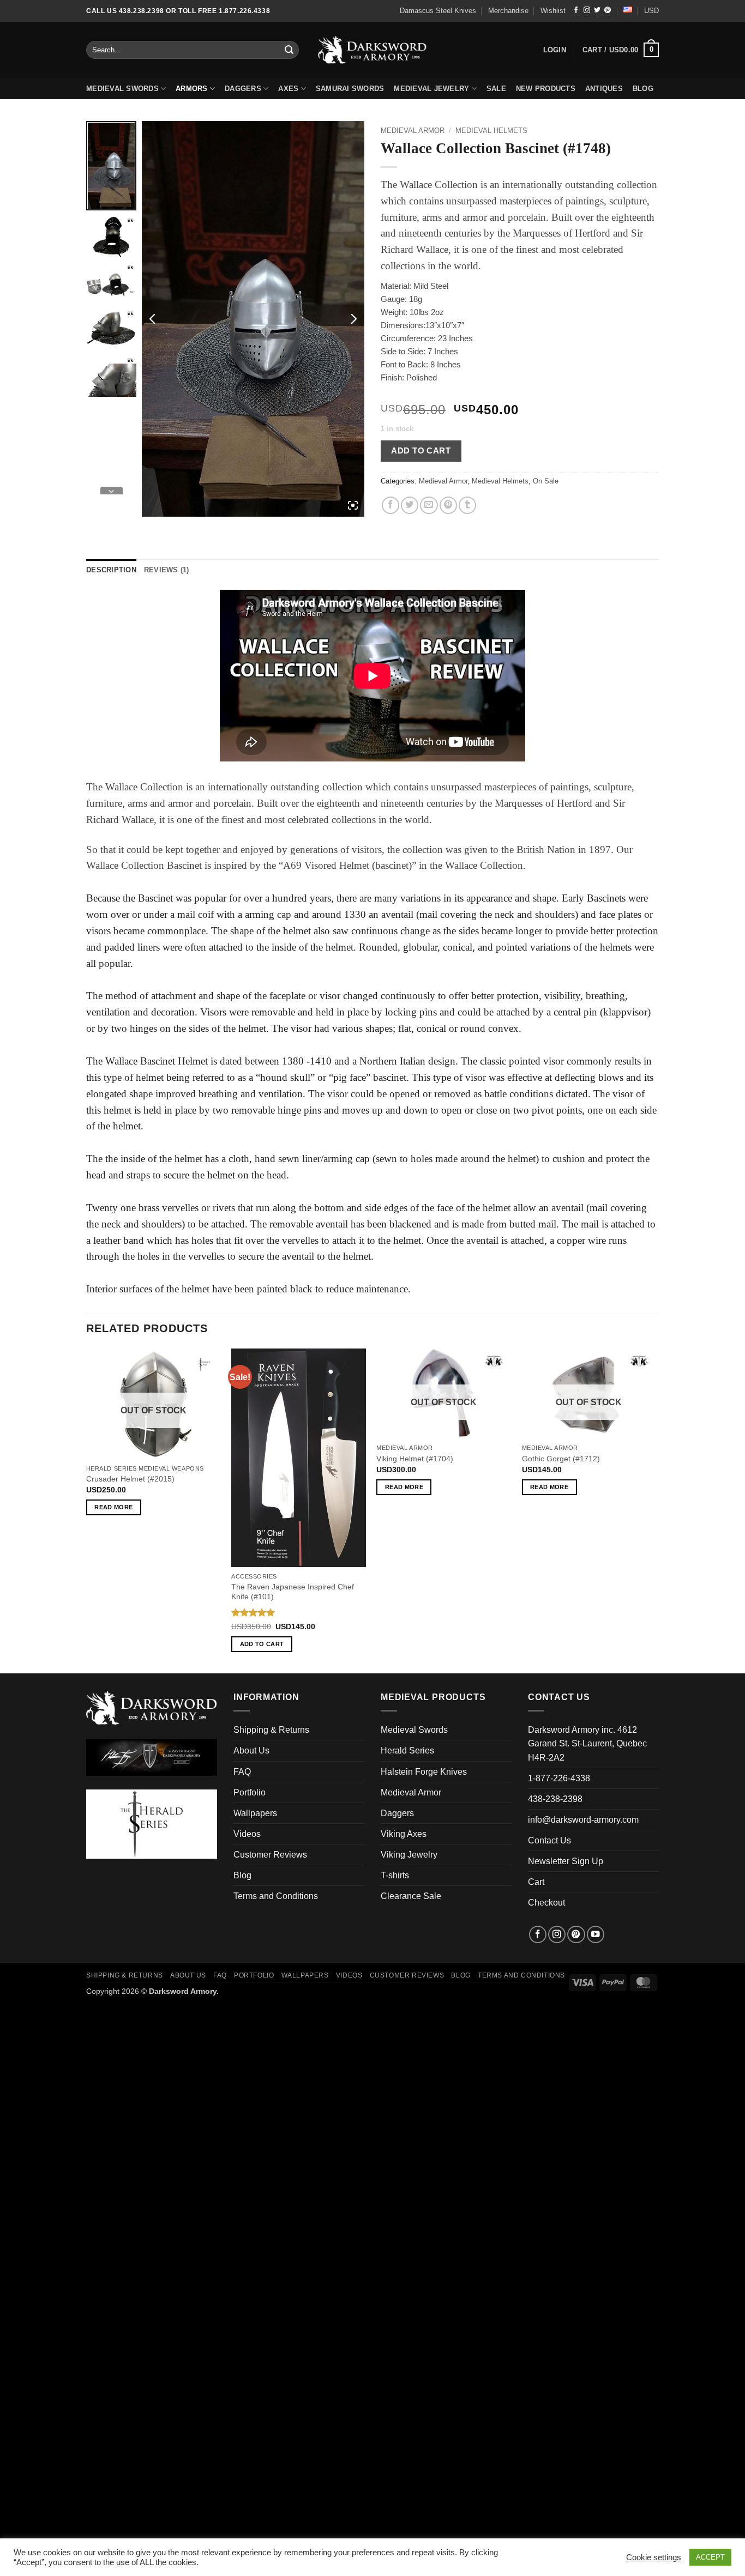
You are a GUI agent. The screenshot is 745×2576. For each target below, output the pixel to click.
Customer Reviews (270, 1855)
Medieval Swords (122, 89)
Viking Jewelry (409, 1855)
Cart (536, 1882)
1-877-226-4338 (559, 1778)
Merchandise (508, 11)
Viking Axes (404, 1834)
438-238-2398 (555, 1799)
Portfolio (250, 1792)
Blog (242, 1875)
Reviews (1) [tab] (167, 570)
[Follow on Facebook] (576, 11)
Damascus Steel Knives (438, 11)
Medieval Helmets (491, 131)
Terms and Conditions (276, 1896)
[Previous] (87, 1510)
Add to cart (421, 451)
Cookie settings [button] (654, 2557)
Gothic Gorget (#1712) (561, 1459)
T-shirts (395, 1875)
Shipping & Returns (271, 1730)
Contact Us (549, 1840)
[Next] (656, 1510)
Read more (113, 1507)
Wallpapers (255, 1813)
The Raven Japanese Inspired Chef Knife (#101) (293, 1592)
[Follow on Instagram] (587, 11)
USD (651, 11)
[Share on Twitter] (410, 505)
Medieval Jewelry (431, 89)
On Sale (546, 481)
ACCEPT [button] (710, 2557)
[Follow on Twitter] (597, 11)
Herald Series (407, 1750)
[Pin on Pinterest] (448, 505)
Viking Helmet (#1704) (415, 1459)
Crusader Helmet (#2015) (130, 1479)
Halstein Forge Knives (424, 1772)
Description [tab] (111, 570)
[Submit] (290, 50)
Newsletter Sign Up (566, 1861)
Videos (247, 1834)
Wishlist (553, 11)
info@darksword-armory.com (583, 1820)
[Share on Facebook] (390, 505)
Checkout (546, 1903)
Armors (192, 89)
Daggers (243, 89)
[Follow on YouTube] (596, 1934)
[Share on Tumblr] (467, 505)
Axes (288, 89)
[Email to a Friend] (429, 505)
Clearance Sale (411, 1896)
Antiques (604, 89)
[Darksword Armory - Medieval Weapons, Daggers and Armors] (373, 50)
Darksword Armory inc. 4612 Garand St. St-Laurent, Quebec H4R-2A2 (587, 1743)
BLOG (643, 89)
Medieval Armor (413, 131)
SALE (496, 89)
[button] (621, 50)
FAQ (242, 1772)
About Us (251, 1750)
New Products (546, 89)
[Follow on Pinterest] (608, 11)
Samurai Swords (350, 89)
